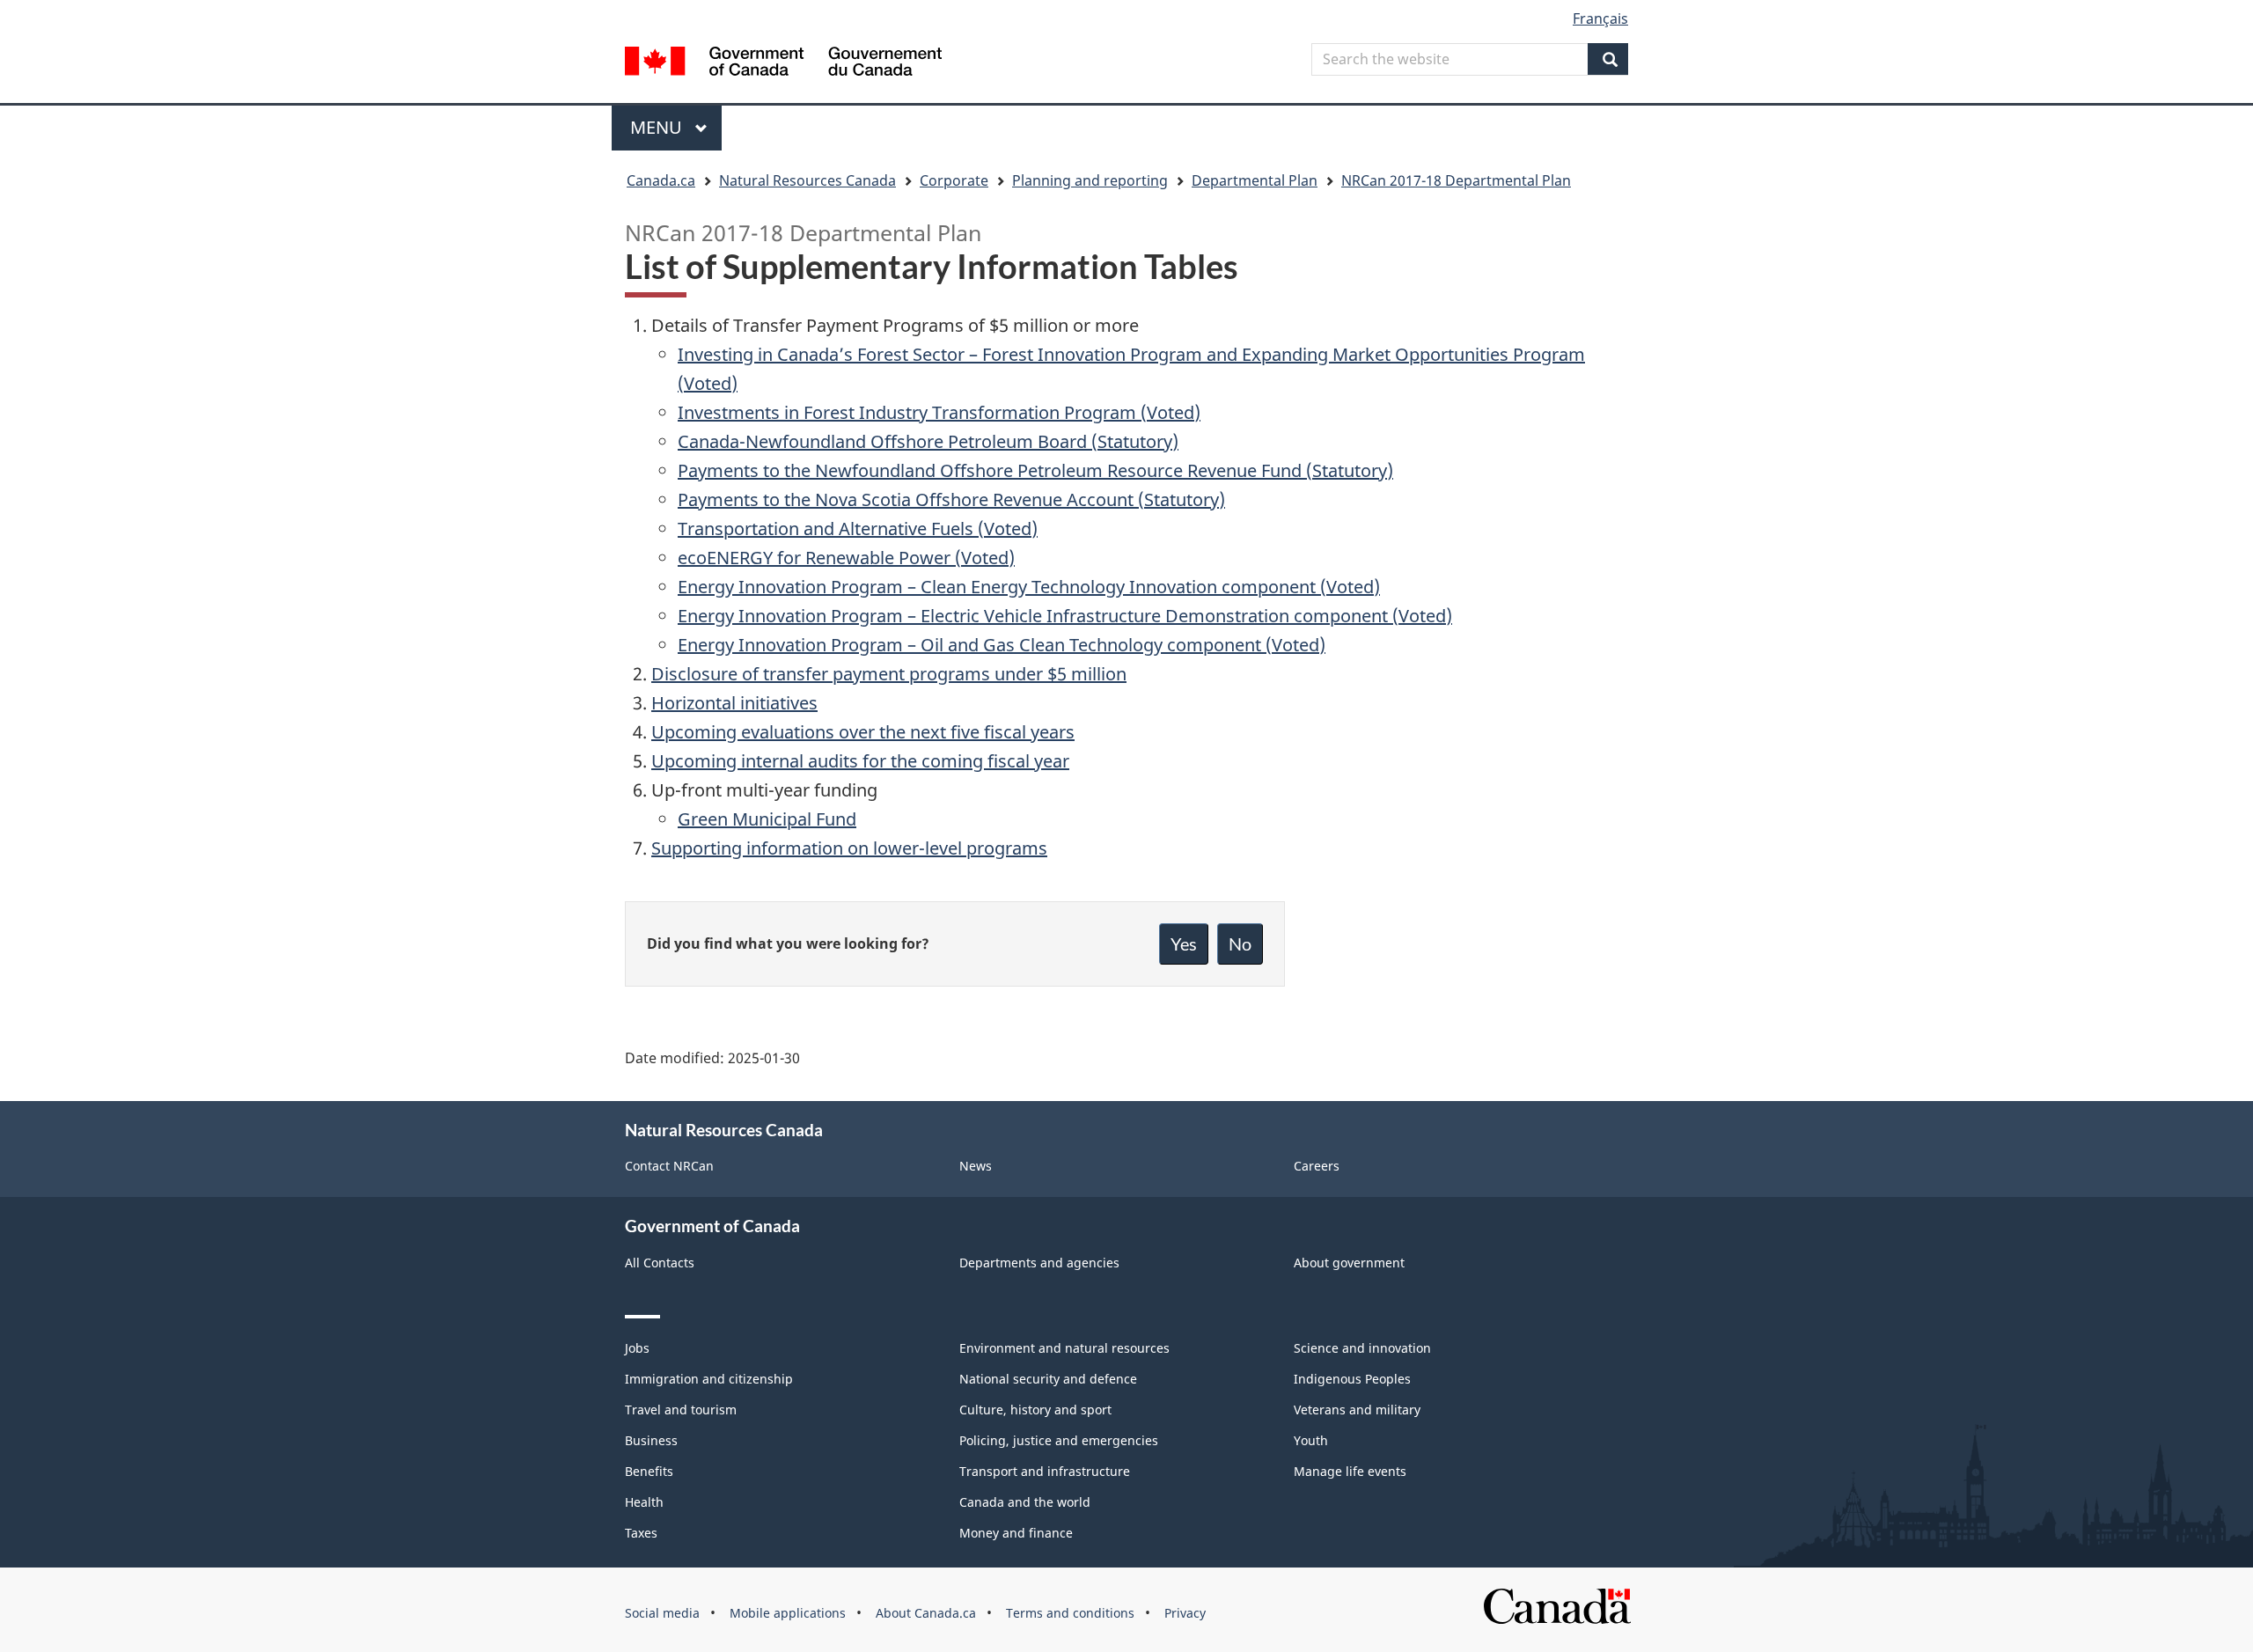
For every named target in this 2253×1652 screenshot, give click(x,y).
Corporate (954, 180)
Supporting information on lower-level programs (849, 848)
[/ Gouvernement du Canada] (783, 64)
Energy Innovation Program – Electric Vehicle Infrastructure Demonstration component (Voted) (1065, 616)
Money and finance (1016, 1533)
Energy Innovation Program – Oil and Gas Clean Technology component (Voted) (1002, 645)
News (976, 1166)
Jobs (637, 1348)
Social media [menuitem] (662, 1613)
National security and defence (1048, 1379)
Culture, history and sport (1035, 1410)
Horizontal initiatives (734, 703)
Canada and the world (1025, 1502)
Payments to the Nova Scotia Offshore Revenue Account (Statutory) (951, 499)
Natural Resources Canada (807, 180)
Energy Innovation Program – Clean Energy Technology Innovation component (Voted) (1029, 587)
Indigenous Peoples (1352, 1379)
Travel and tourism (681, 1410)
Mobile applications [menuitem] (788, 1613)
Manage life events (1350, 1471)
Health (644, 1502)
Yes (1184, 943)
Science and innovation (1362, 1348)
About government (1349, 1263)
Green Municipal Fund (767, 819)
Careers (1317, 1166)
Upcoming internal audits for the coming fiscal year (860, 761)
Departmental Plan (1255, 180)
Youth (1311, 1440)
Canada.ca (661, 180)
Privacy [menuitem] (1185, 1613)
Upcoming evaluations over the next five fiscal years (863, 732)
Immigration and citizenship (709, 1379)
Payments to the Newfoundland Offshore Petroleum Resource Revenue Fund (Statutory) (1035, 470)
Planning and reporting (1090, 180)
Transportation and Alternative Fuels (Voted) (858, 529)
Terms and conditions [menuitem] (1070, 1613)
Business (651, 1440)
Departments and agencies (1039, 1263)
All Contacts (660, 1263)
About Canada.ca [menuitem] (926, 1613)
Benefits (649, 1471)
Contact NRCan (669, 1166)
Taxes (641, 1533)
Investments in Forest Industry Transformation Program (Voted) (939, 412)
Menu (658, 127)
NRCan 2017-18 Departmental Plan (1456, 180)
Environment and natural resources (1064, 1348)
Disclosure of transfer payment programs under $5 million (889, 674)
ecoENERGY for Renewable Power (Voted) (846, 558)
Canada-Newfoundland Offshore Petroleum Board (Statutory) (928, 441)
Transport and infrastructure (1045, 1471)
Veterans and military (1357, 1410)
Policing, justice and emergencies (1059, 1440)
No (1240, 943)
